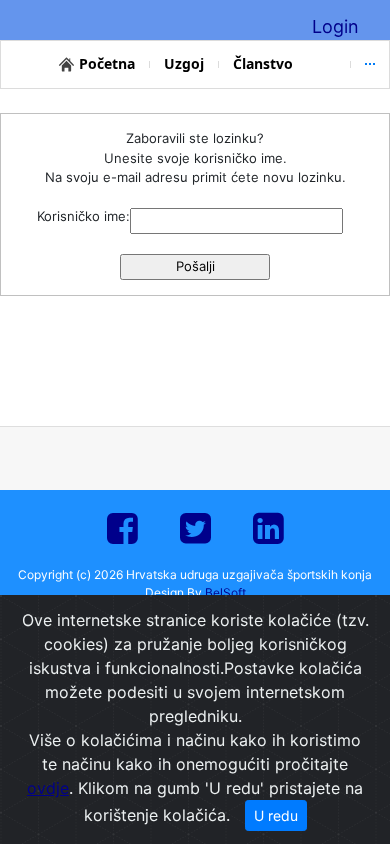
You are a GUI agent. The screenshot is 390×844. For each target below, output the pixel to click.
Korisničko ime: (83, 216)
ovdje (48, 788)
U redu (276, 815)
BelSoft (225, 592)
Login (335, 26)
